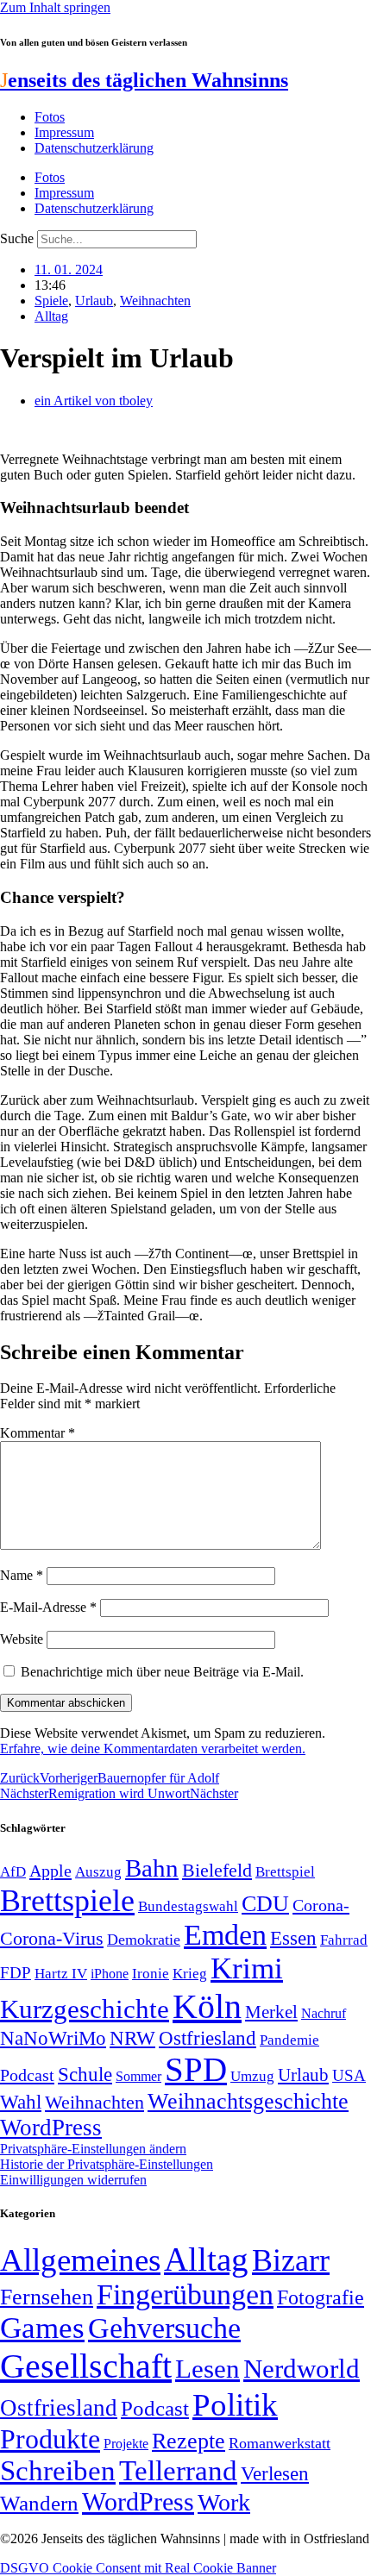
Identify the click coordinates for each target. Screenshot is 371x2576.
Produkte (50, 2439)
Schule (85, 2074)
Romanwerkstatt (280, 2443)
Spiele (51, 301)
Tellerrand (178, 2471)
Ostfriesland (208, 2038)
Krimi (247, 1968)
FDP (16, 1973)
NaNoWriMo (53, 2038)
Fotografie (321, 2297)
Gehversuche (164, 2328)
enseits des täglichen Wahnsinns (144, 80)
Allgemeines (80, 2260)
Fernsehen (47, 2297)
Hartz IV (61, 1973)
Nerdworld (302, 2369)
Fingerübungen (185, 2294)
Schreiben (58, 2471)
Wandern (39, 2503)
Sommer (138, 2076)
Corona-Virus (52, 1938)
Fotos (50, 117)
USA (349, 2075)
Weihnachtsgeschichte (248, 2101)
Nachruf (324, 2013)
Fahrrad (344, 1940)
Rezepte (189, 2441)
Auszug (98, 1871)
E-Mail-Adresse (48, 1607)
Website (22, 1639)
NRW (132, 2038)
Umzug (252, 2076)
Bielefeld (217, 1870)
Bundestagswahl (188, 1906)
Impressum (64, 132)
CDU (265, 1904)
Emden (225, 1935)
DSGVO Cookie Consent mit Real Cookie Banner (138, 2568)
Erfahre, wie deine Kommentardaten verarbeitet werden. (153, 1749)
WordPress (51, 2128)
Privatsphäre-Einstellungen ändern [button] (93, 2149)
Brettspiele (67, 1901)
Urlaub (94, 301)
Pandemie (289, 2040)
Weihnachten (155, 301)
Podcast (27, 2075)
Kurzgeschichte (85, 2009)
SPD (196, 2069)
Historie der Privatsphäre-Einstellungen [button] (107, 2164)
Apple (50, 1871)
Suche (17, 238)
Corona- (321, 1905)
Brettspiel (285, 1872)
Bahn (152, 1868)
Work (224, 2502)
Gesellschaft (86, 2366)
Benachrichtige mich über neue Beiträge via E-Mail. (162, 1672)
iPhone (110, 1974)
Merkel (271, 2012)
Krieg (190, 1973)
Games (42, 2328)
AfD (13, 1872)
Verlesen (275, 2473)
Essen (293, 1938)
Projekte (126, 2444)
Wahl (21, 2102)
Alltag (51, 316)
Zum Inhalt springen (55, 7)
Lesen (208, 2369)
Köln (207, 2006)
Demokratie (144, 1940)
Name (22, 1575)
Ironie (151, 1974)
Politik (235, 2405)
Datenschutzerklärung (94, 148)
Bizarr (291, 2260)
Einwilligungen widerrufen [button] (73, 2180)
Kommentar (38, 1433)
